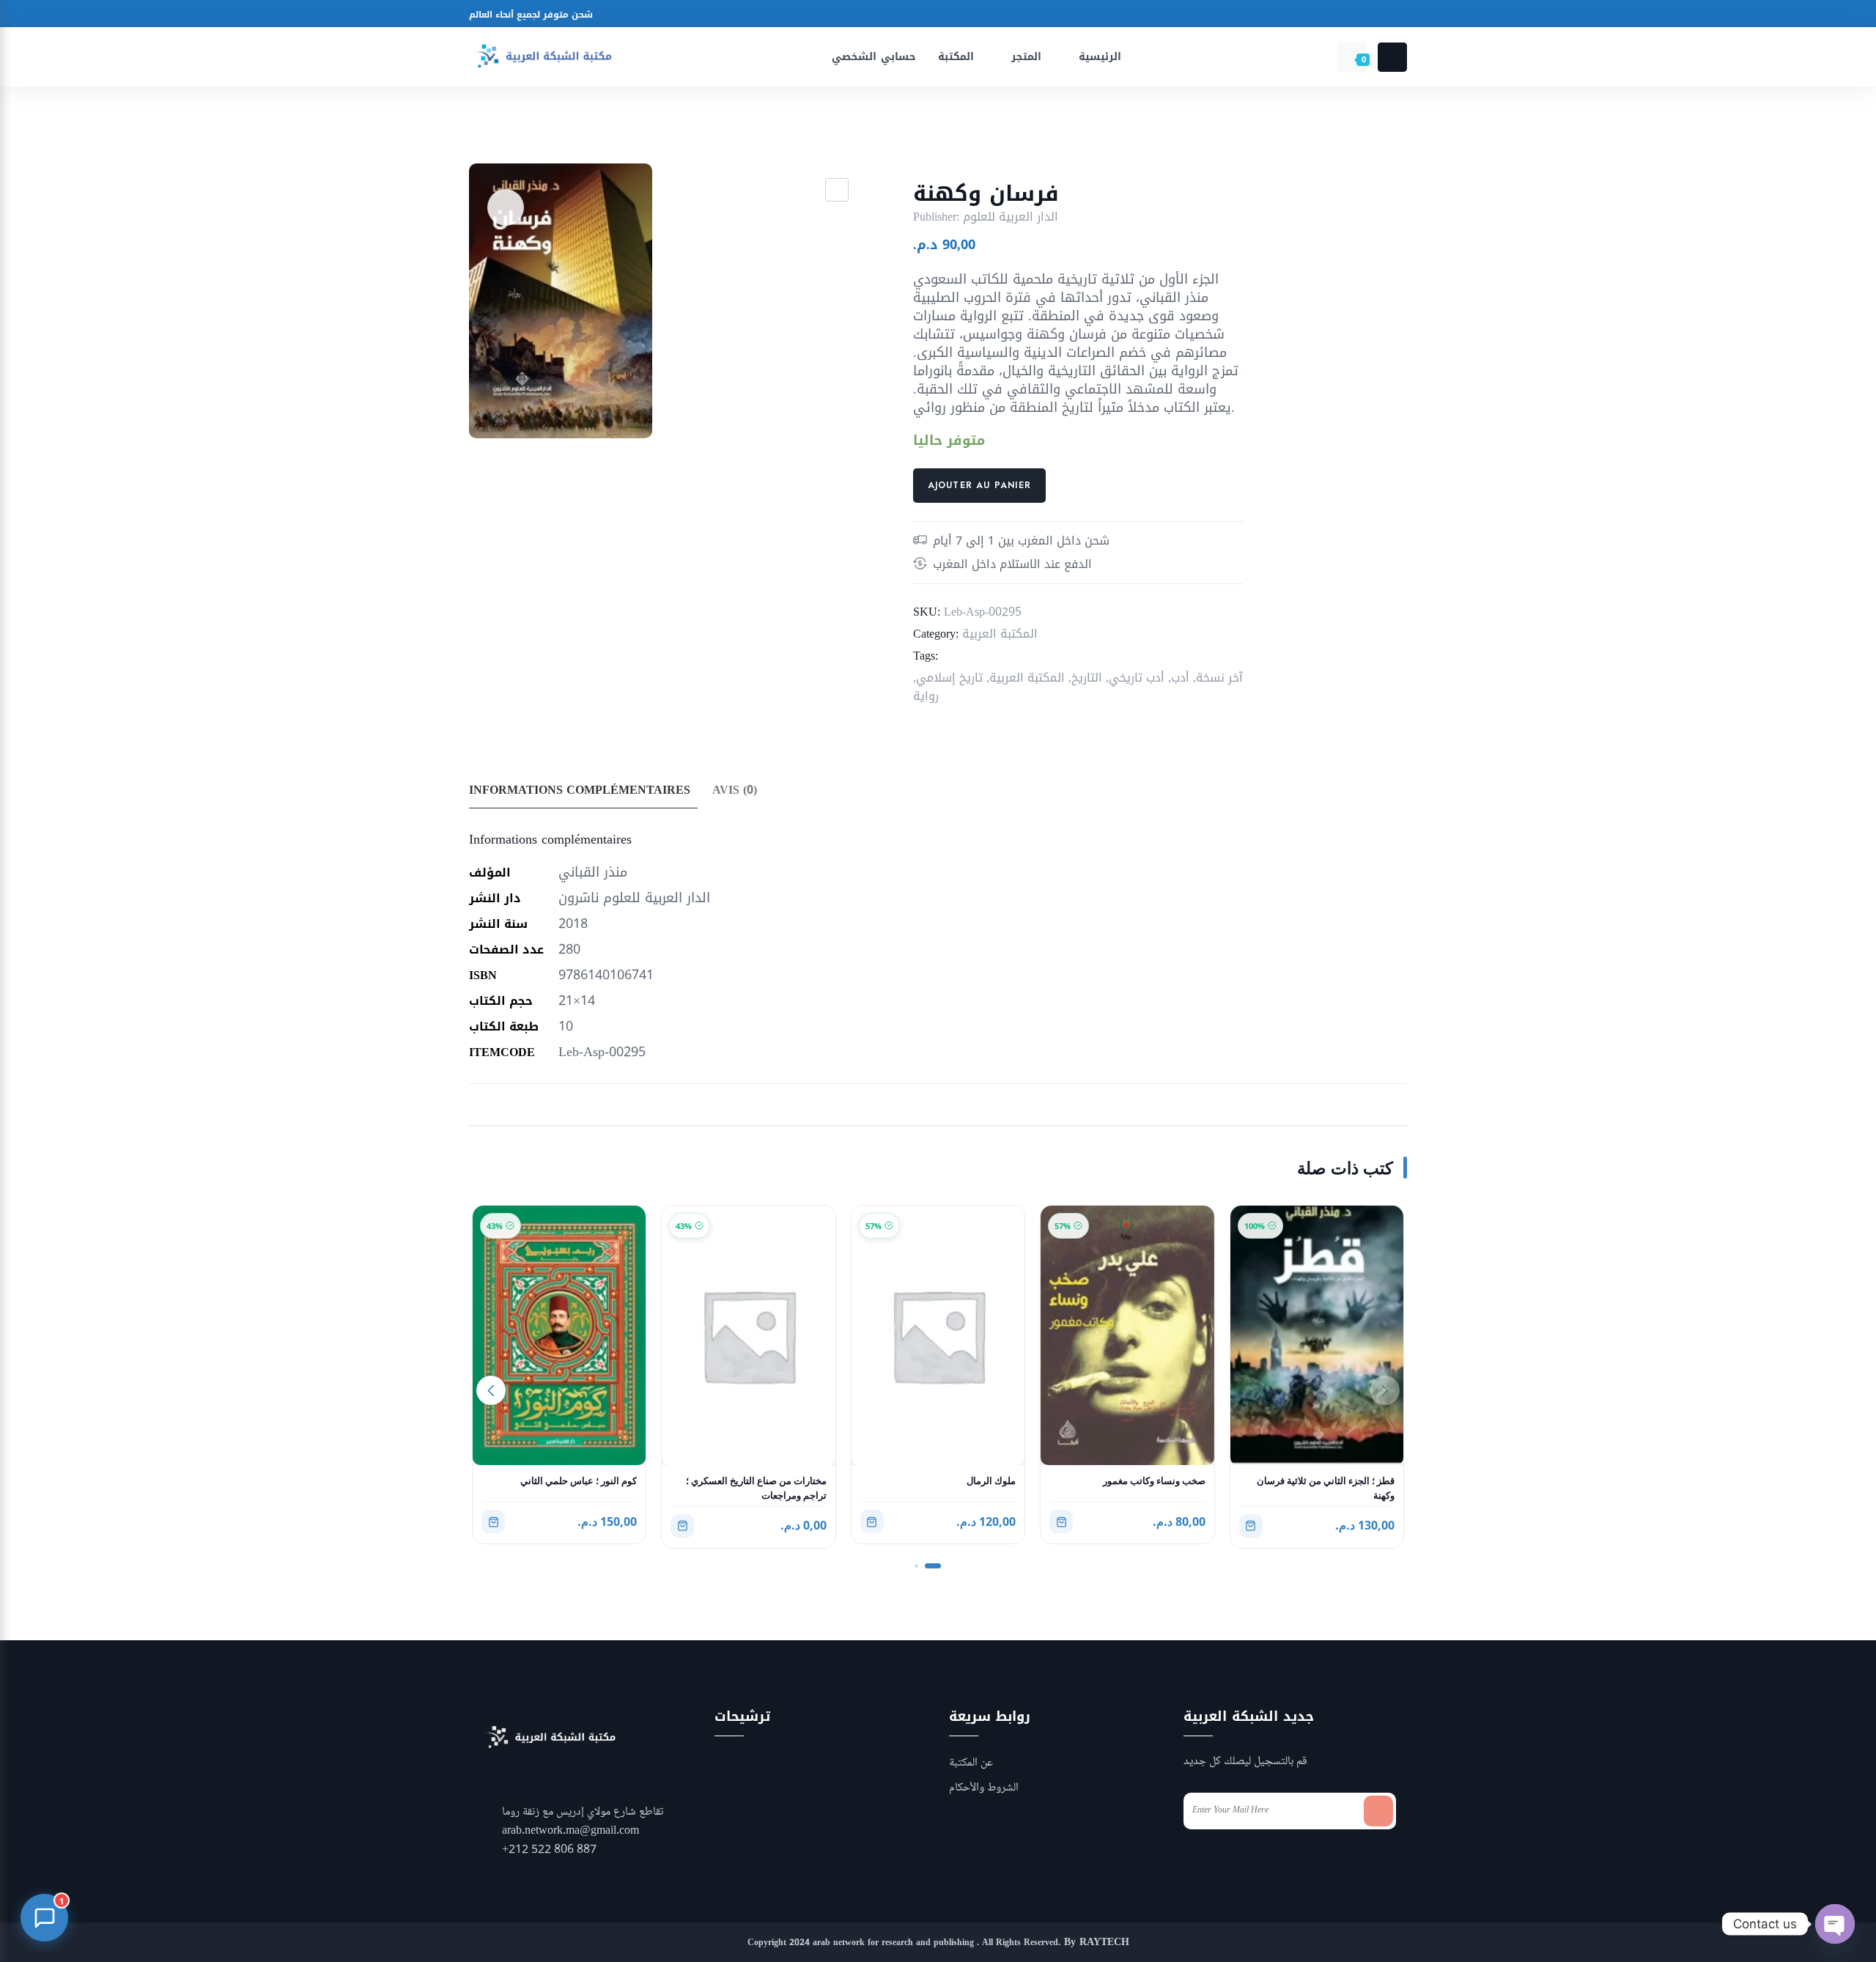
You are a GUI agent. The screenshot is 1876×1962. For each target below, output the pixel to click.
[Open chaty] (1835, 1924)
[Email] (1028, 16)
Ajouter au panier (979, 485)
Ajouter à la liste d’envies (506, 207)
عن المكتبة (971, 1763)
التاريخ (1087, 678)
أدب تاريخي (1137, 678)
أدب (1180, 678)
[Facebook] (944, 16)
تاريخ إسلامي (949, 678)
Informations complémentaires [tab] (580, 790)
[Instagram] (972, 16)
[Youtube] (1000, 16)
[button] (837, 190)
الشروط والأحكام (984, 1788)
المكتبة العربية (1000, 634)
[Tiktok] (1056, 16)
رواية (926, 696)
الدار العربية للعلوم (1011, 217)
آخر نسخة (1219, 678)
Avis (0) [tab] (735, 790)
